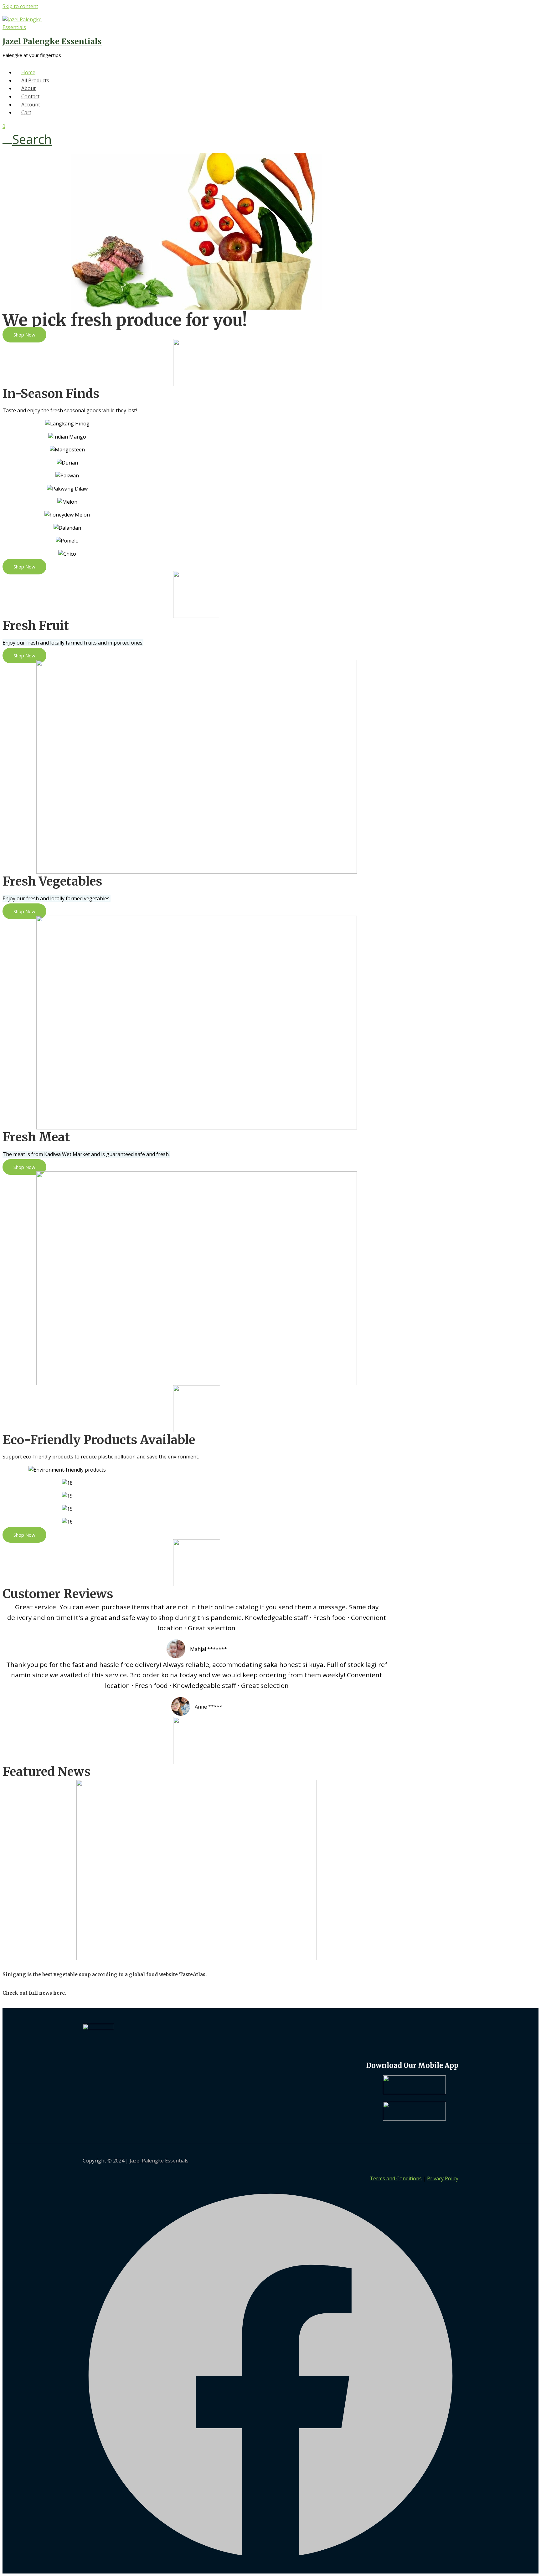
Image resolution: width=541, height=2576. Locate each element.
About (28, 88)
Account (31, 105)
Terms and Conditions (396, 2178)
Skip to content (20, 6)
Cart (26, 112)
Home (28, 72)
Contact (30, 96)
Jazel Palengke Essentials (52, 41)
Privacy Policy (443, 2178)
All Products (35, 80)
